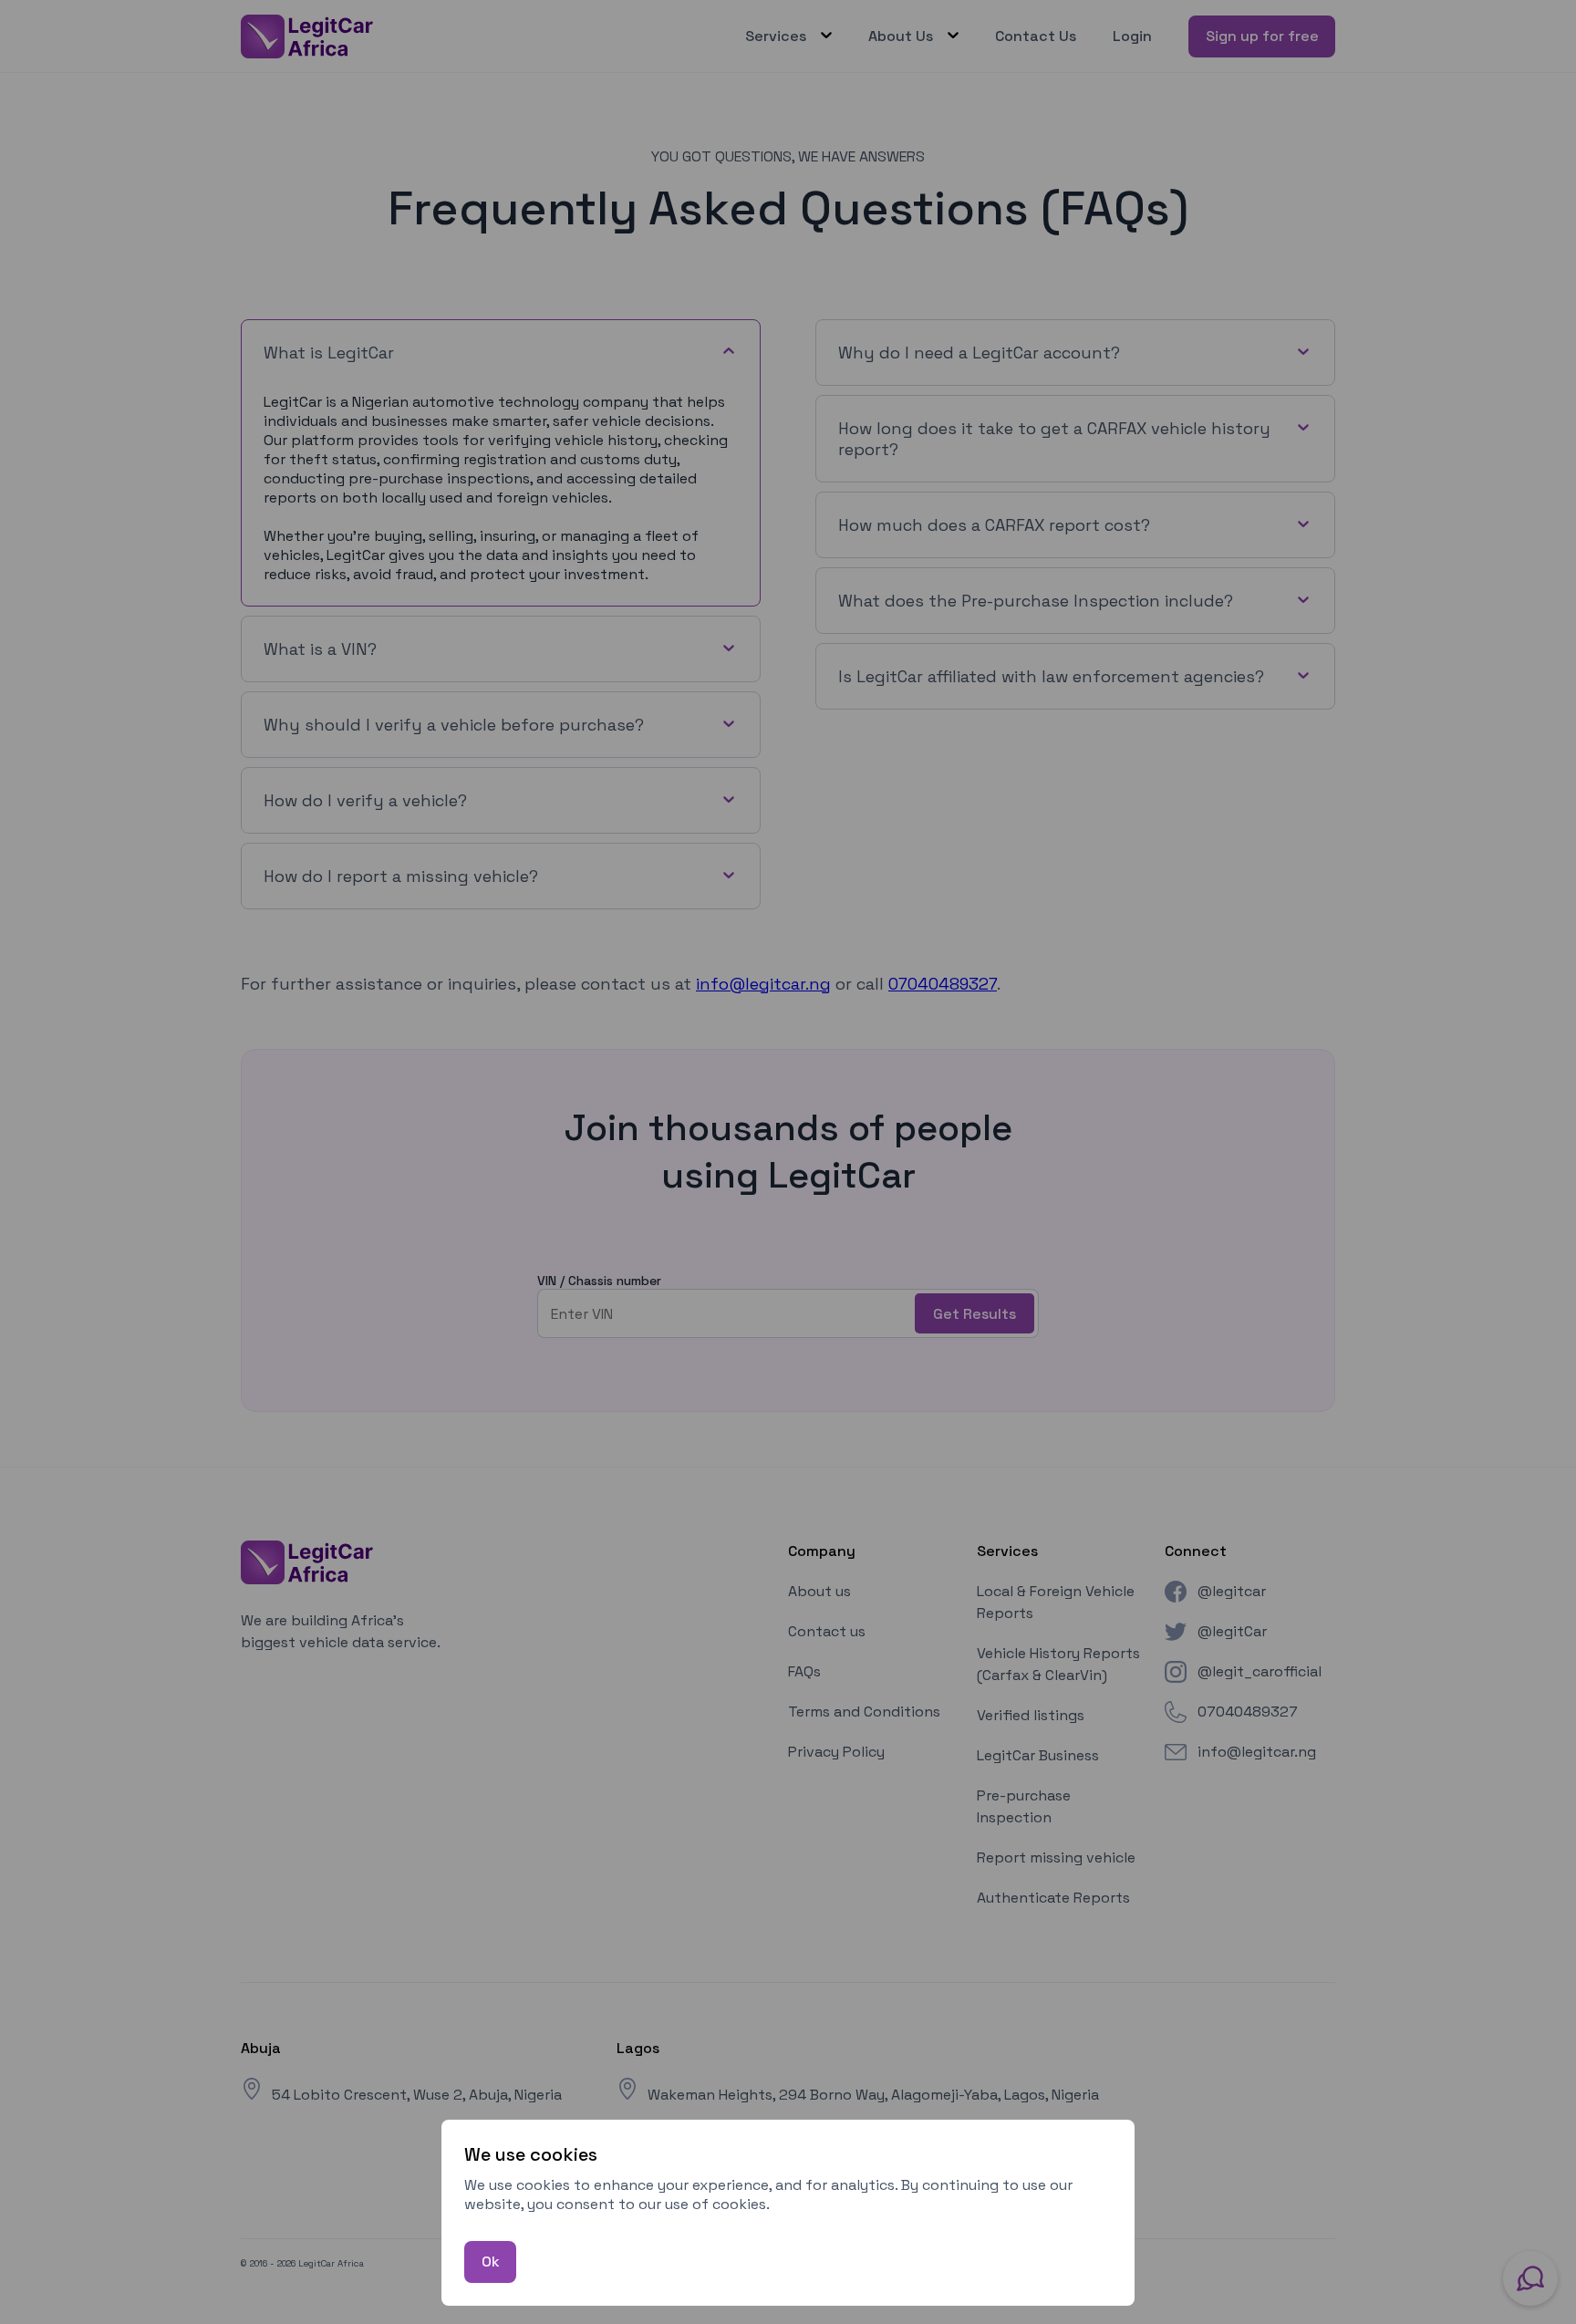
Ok (491, 2262)
